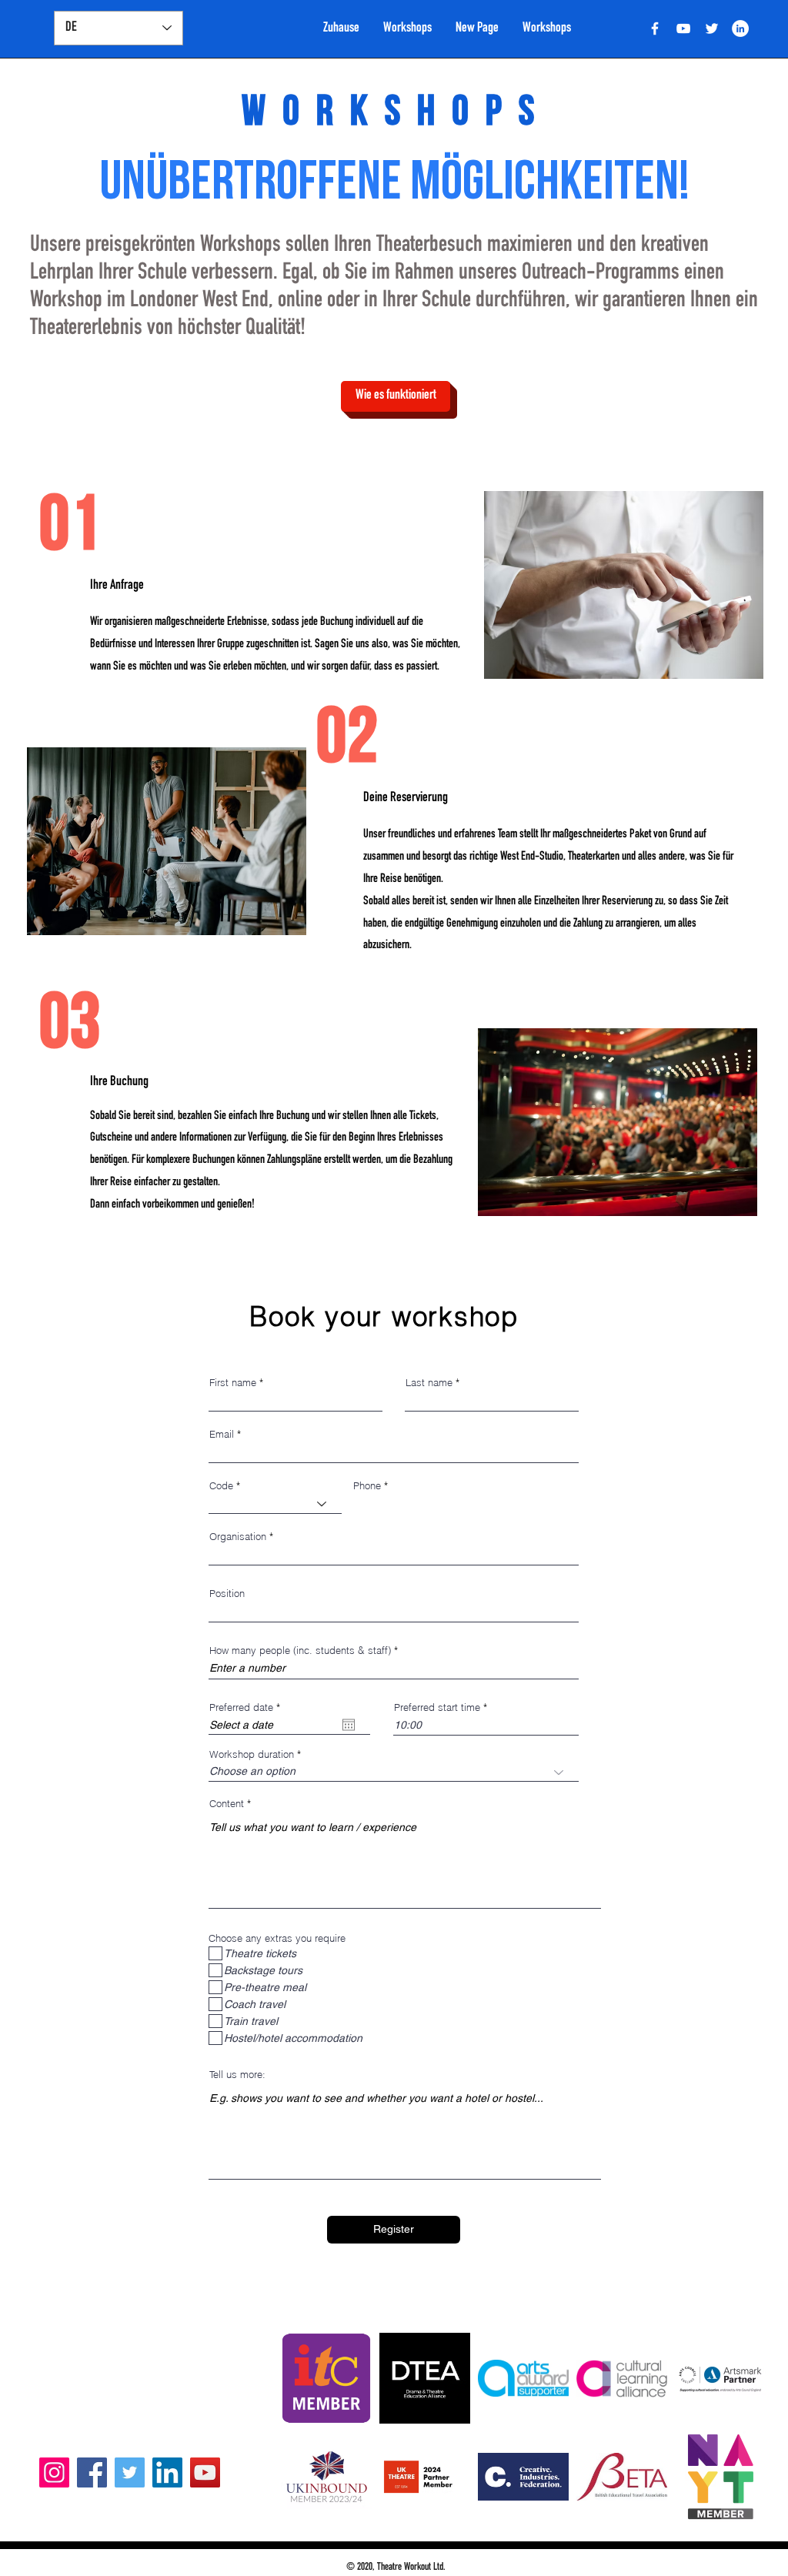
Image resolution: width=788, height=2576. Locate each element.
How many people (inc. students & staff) (300, 1651)
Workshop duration (252, 1754)
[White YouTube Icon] (683, 28)
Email (222, 1434)
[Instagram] (54, 2472)
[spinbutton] (486, 1725)
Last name (429, 1383)
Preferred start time (437, 1707)
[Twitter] (712, 28)
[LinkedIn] (740, 28)
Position (227, 1594)
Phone (367, 1486)
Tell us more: (237, 2075)
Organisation (238, 1537)
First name (233, 1383)
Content (227, 1804)
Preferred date (247, 1707)
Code (221, 1486)
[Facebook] (92, 2472)
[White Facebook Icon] (655, 28)
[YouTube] (205, 2472)
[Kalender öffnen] (349, 1725)
